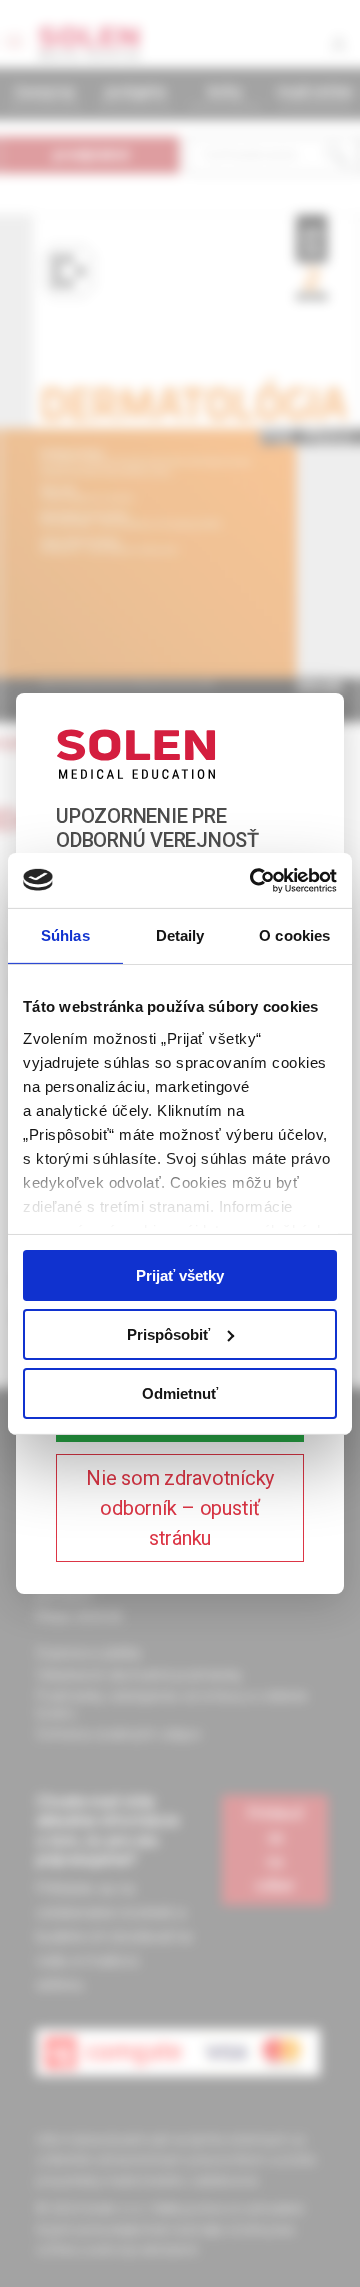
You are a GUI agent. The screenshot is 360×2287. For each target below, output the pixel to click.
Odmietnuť (180, 1392)
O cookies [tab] (294, 935)
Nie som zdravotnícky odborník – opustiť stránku (180, 1508)
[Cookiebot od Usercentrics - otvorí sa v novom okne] (254, 880)
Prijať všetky (180, 1275)
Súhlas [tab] (65, 935)
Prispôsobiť (168, 1334)
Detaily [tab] (180, 935)
